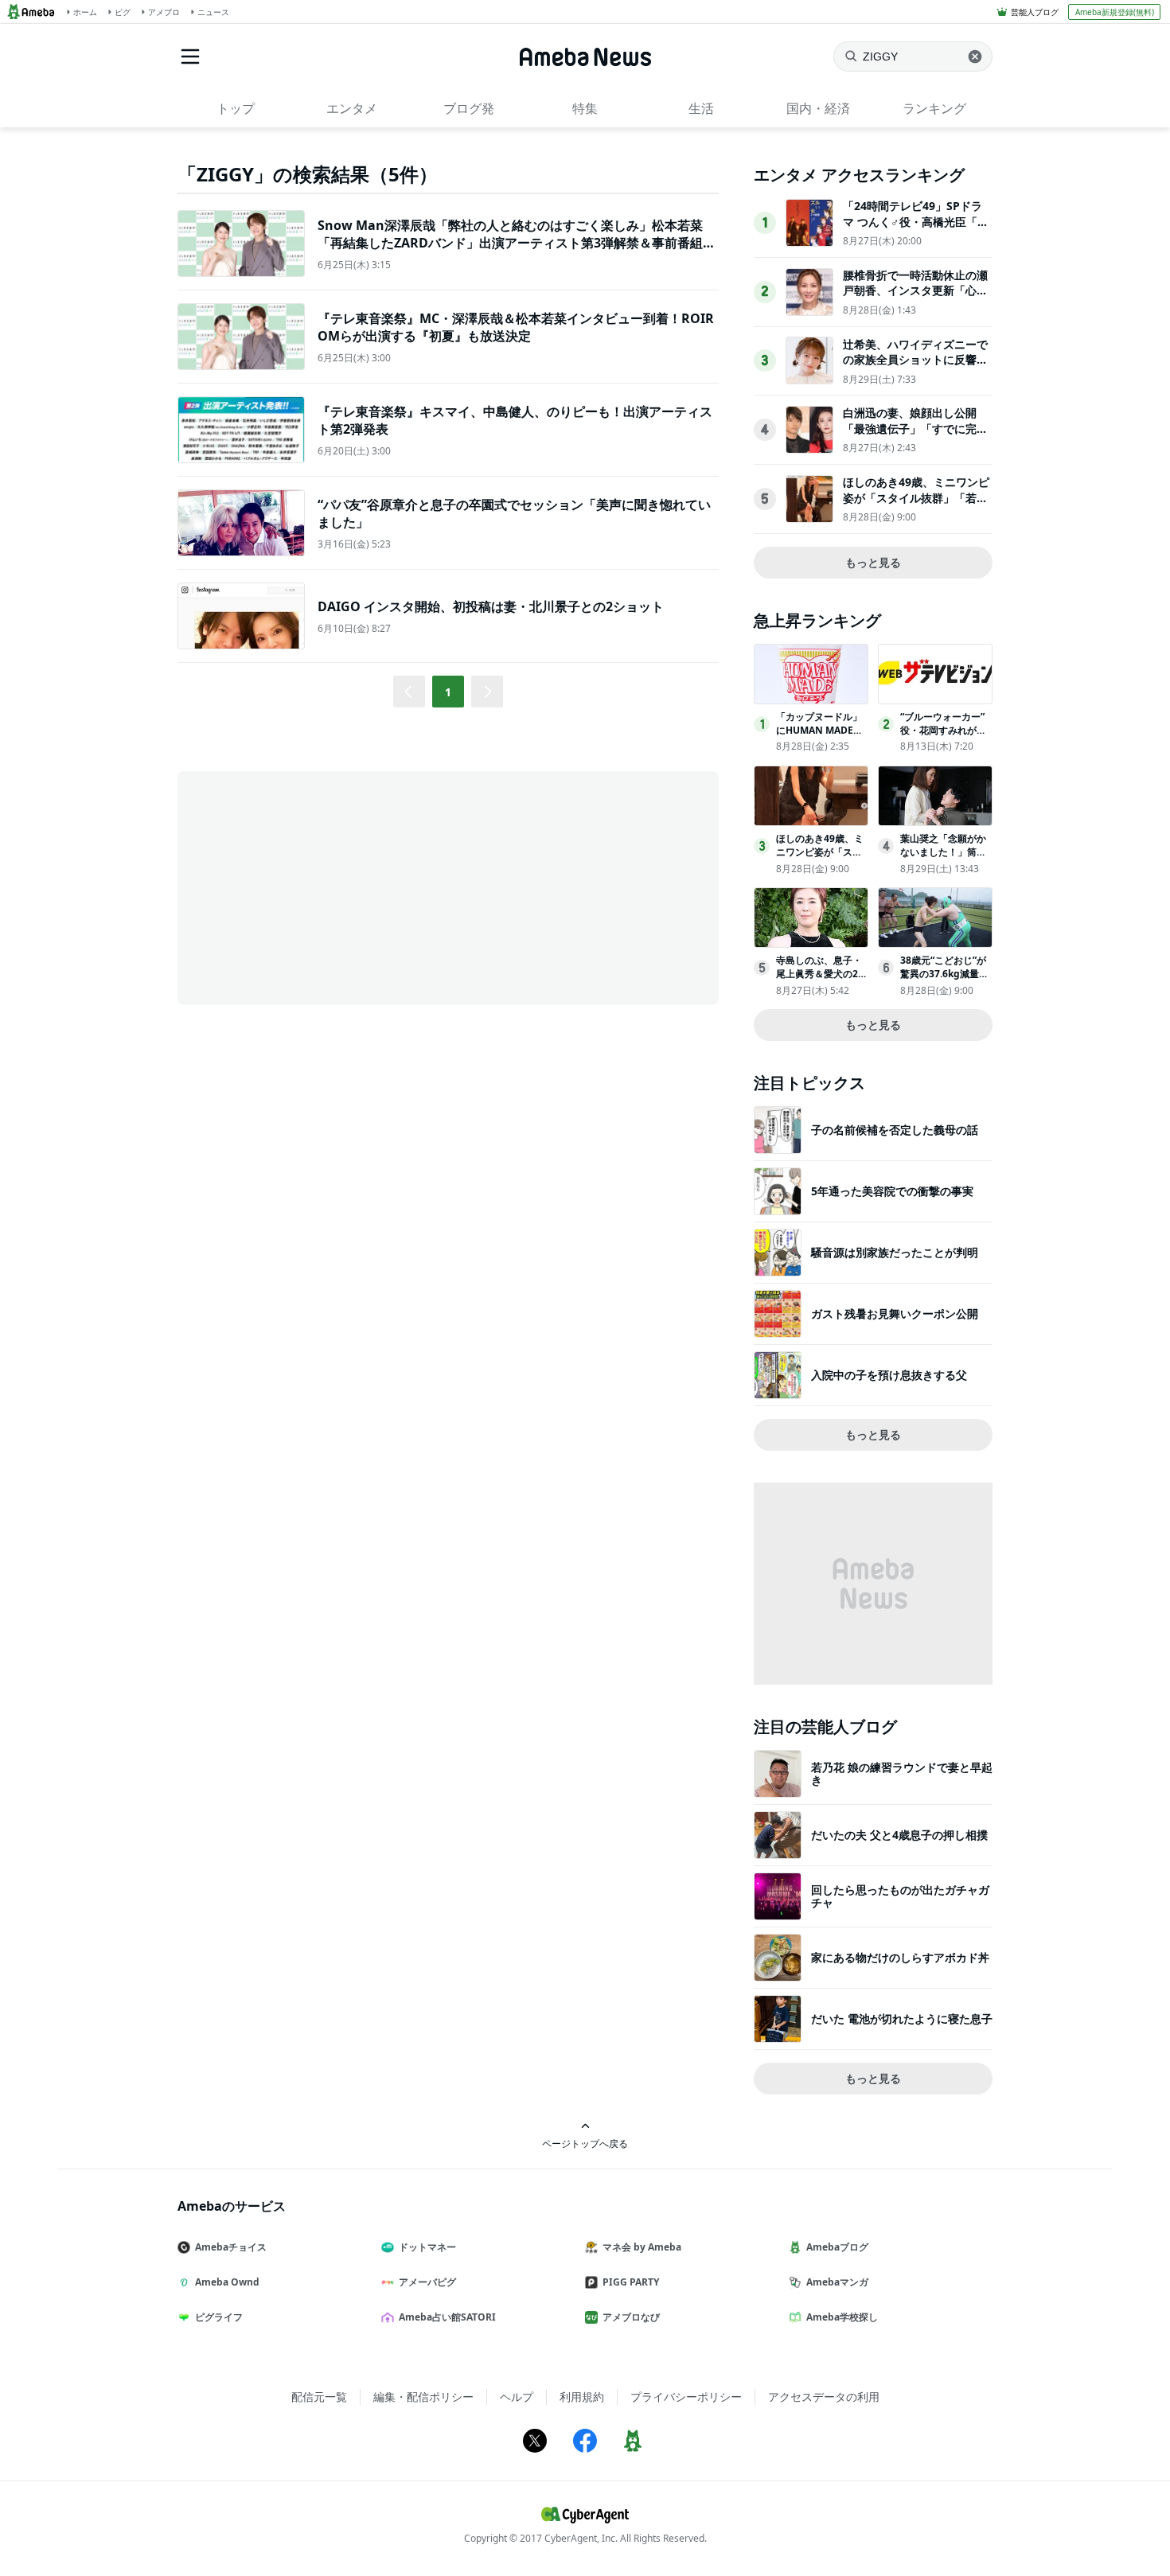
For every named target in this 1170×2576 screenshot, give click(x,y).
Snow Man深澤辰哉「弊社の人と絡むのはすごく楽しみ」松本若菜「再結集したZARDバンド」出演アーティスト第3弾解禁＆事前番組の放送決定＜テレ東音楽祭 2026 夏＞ (517, 243)
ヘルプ (517, 2397)
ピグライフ (219, 2317)
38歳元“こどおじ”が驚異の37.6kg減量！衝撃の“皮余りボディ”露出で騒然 (944, 980)
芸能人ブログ (1035, 12)
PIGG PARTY (631, 2282)
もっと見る (873, 562)
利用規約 (582, 2397)
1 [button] (448, 692)
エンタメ (352, 108)
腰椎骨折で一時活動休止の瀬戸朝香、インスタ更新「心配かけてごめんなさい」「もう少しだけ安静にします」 (915, 298)
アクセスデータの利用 (824, 2397)
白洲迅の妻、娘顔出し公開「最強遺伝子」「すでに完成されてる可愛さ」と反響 (915, 428)
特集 (585, 108)
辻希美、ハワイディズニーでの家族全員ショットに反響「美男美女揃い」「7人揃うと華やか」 (915, 368)
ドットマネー (427, 2247)
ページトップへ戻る (585, 2143)
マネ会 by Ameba (642, 2247)
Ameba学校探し (842, 2317)
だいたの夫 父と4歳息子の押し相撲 (899, 1835)
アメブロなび (631, 2317)
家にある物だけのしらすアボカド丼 (900, 1957)
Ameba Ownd (227, 2282)
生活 (701, 108)
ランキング (934, 108)
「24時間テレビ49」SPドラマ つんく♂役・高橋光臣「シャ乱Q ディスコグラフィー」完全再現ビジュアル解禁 (916, 229)
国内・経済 (818, 108)
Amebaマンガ (837, 2282)
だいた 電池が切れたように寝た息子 (902, 2019)
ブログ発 (469, 108)
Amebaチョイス (231, 2247)
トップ (236, 108)
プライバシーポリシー (686, 2397)
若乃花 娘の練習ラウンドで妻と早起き (902, 1773)
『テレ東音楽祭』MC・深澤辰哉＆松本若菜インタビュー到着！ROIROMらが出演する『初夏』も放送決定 (516, 327)
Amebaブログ (837, 2247)
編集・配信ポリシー (423, 2397)
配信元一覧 (319, 2397)
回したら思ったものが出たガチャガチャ (900, 1896)
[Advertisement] (321, 887)
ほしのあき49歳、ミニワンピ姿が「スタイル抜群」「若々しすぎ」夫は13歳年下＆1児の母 (916, 505)
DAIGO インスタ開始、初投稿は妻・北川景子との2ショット (491, 606)
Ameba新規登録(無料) (1115, 12)
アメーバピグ (427, 2282)
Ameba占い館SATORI (447, 2317)
